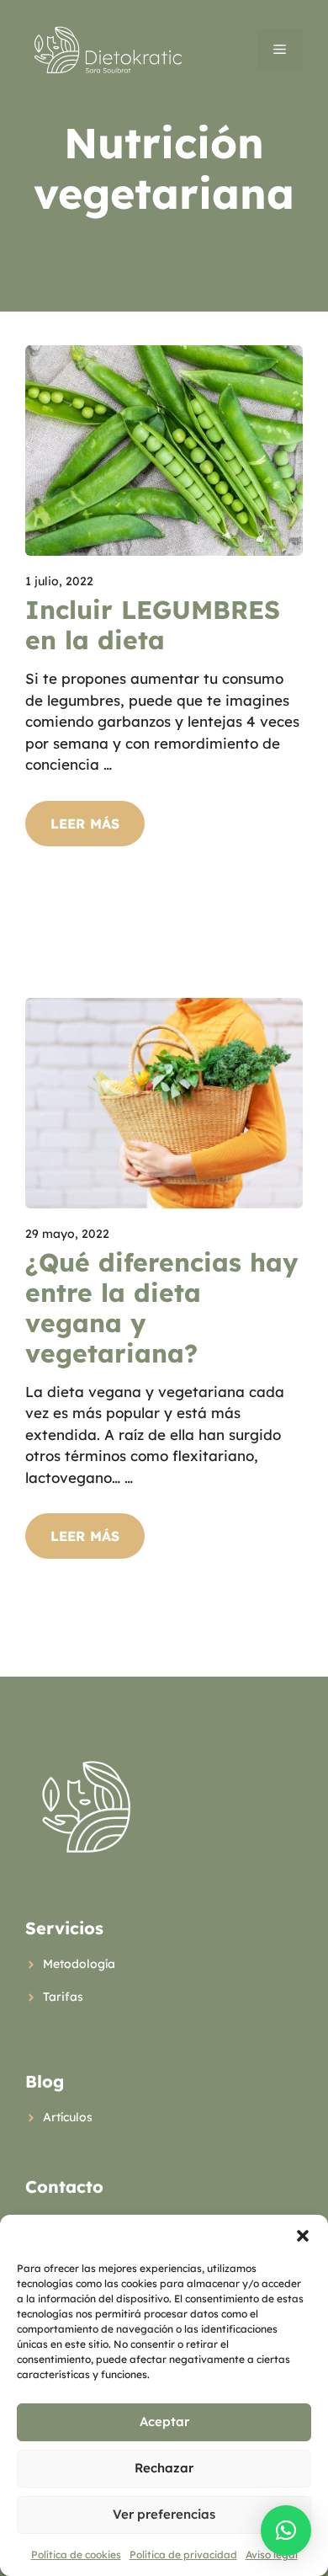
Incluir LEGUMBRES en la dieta (153, 625)
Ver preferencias (164, 2514)
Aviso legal (272, 2555)
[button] (303, 2236)
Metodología (79, 1964)
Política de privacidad (183, 2555)
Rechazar (164, 2468)
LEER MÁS (85, 824)
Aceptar (164, 2421)
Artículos (68, 2117)
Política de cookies (76, 2555)
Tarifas (63, 1997)
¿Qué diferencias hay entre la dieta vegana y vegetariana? (162, 1308)
